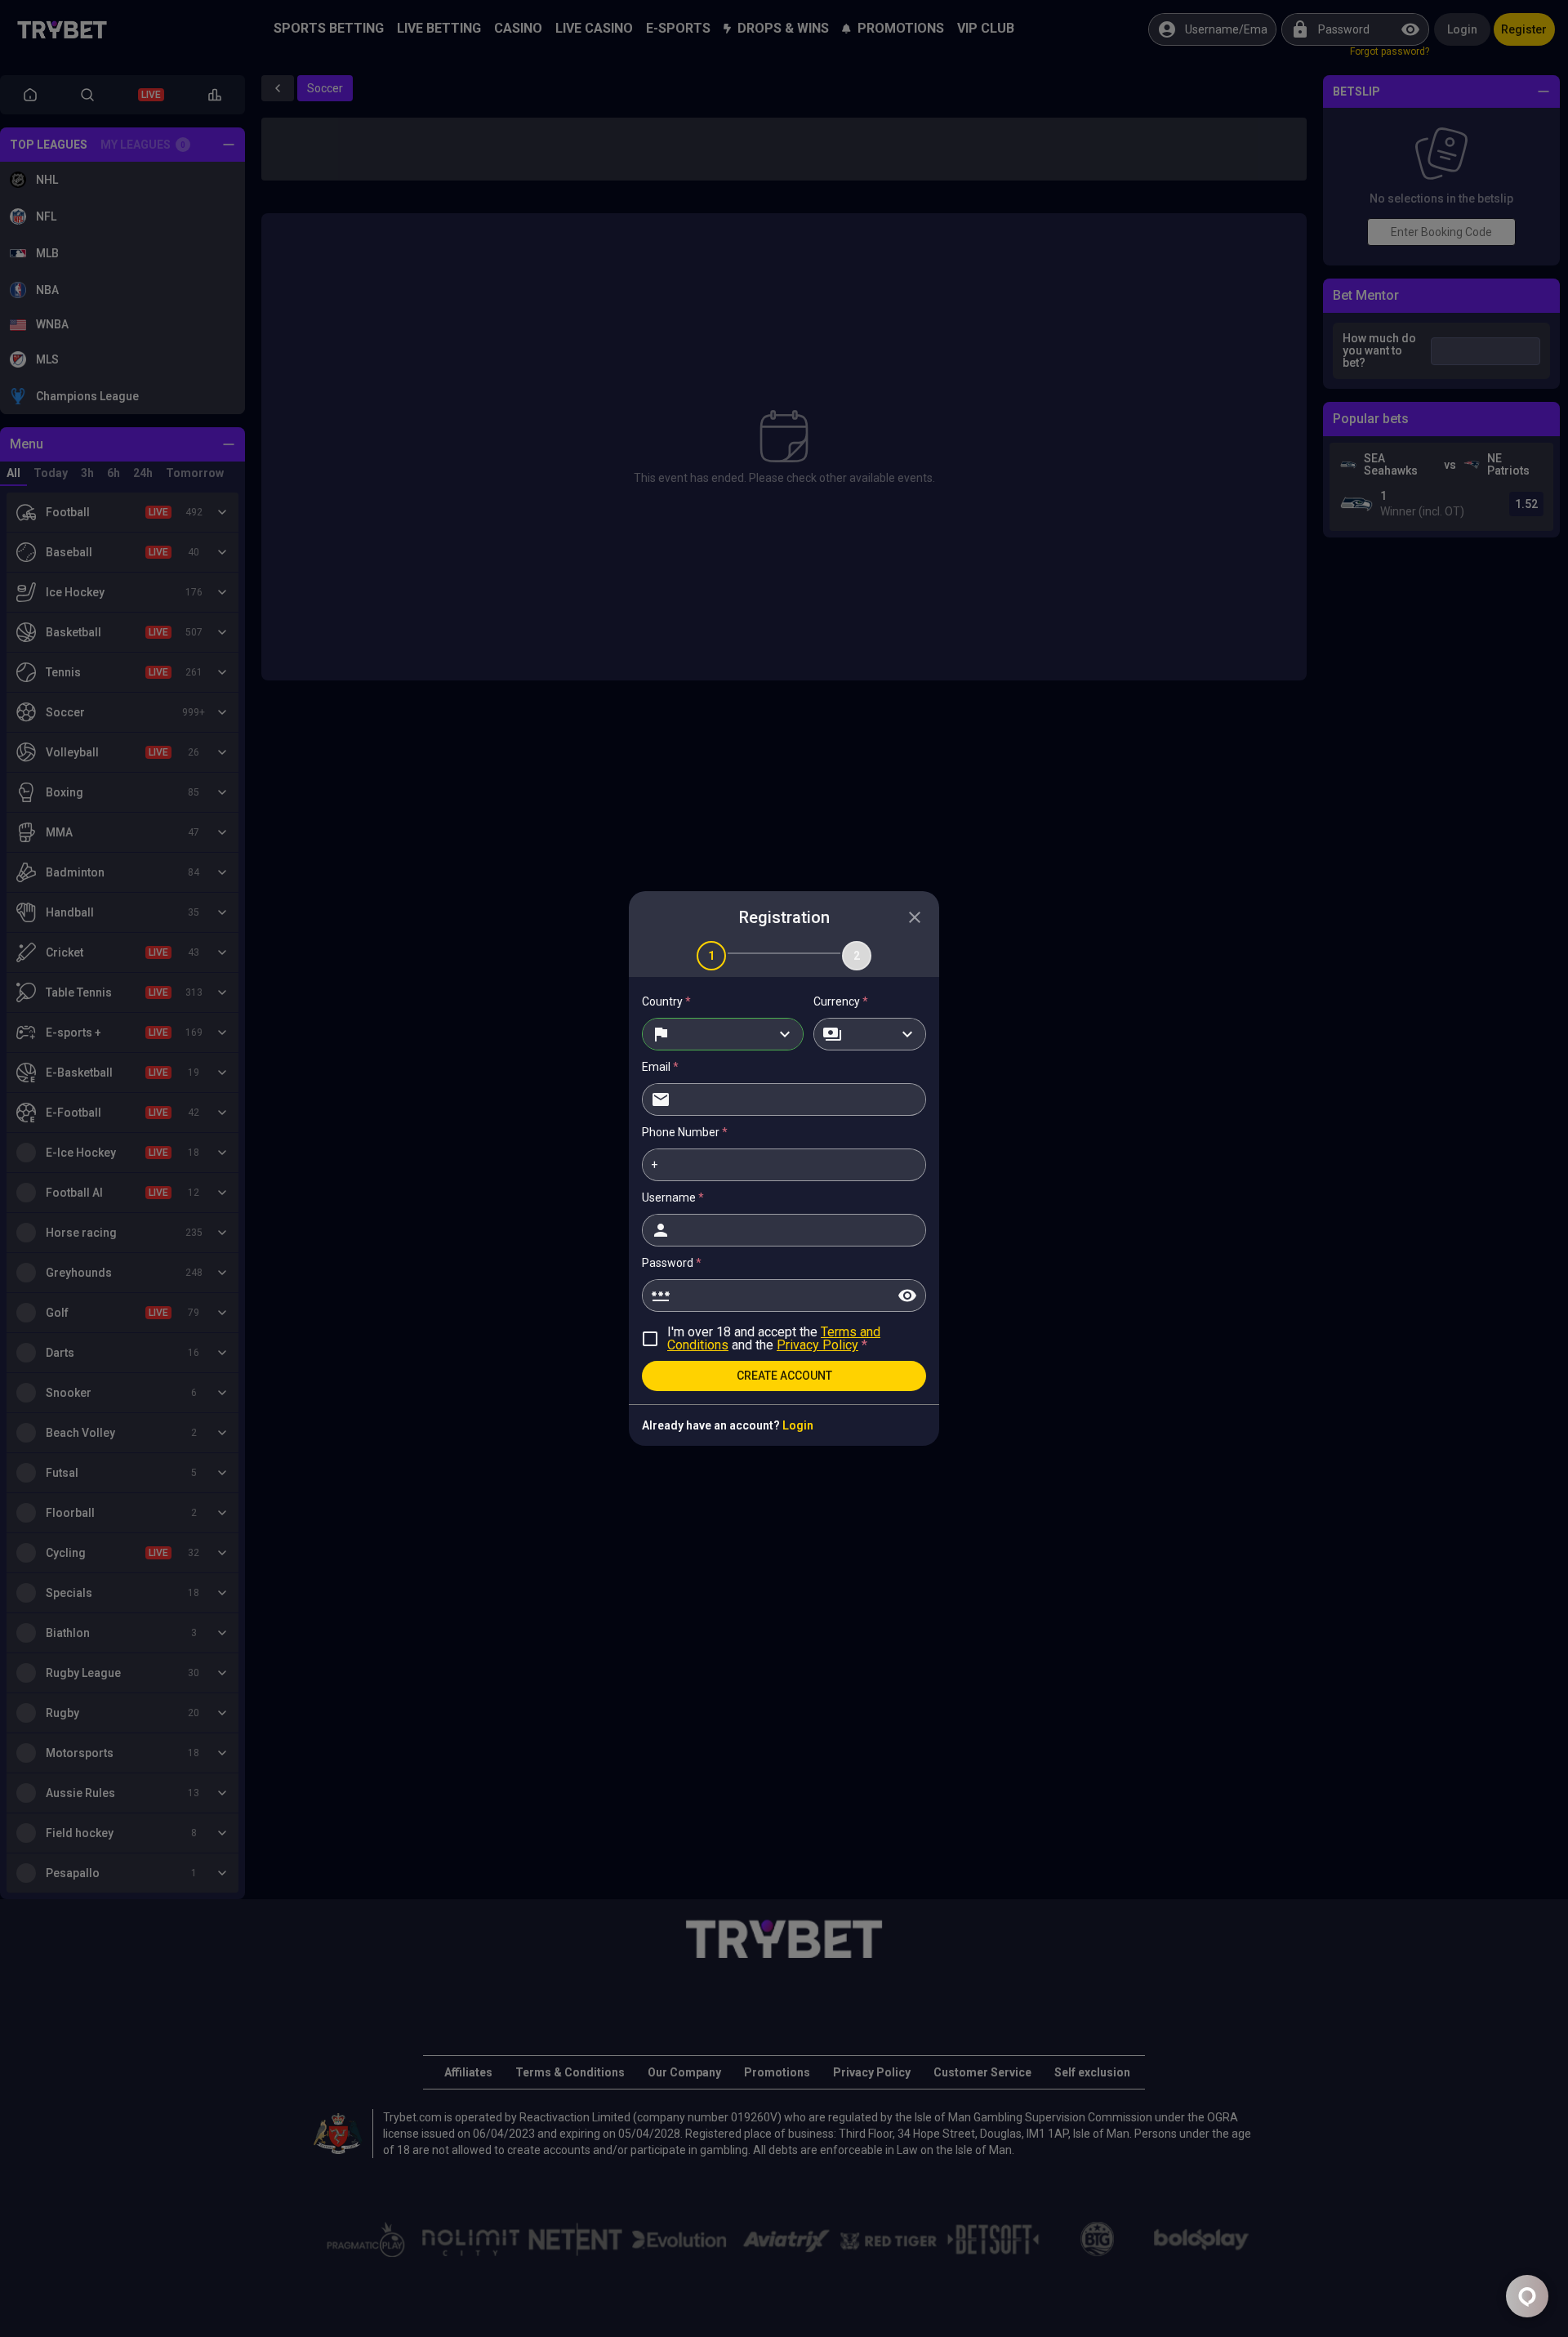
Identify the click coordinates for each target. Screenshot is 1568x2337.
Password (672, 1263)
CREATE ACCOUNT (784, 1376)
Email (660, 1067)
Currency (841, 1001)
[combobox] (723, 1034)
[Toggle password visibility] (907, 1296)
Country (666, 1001)
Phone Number (685, 1132)
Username (673, 1197)
